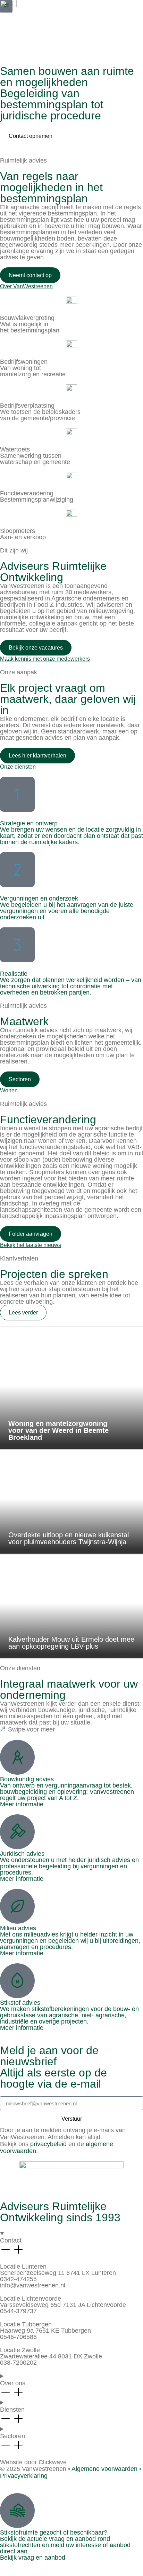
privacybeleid (48, 2144)
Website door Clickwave (33, 2462)
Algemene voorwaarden (104, 2469)
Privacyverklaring (24, 2476)
